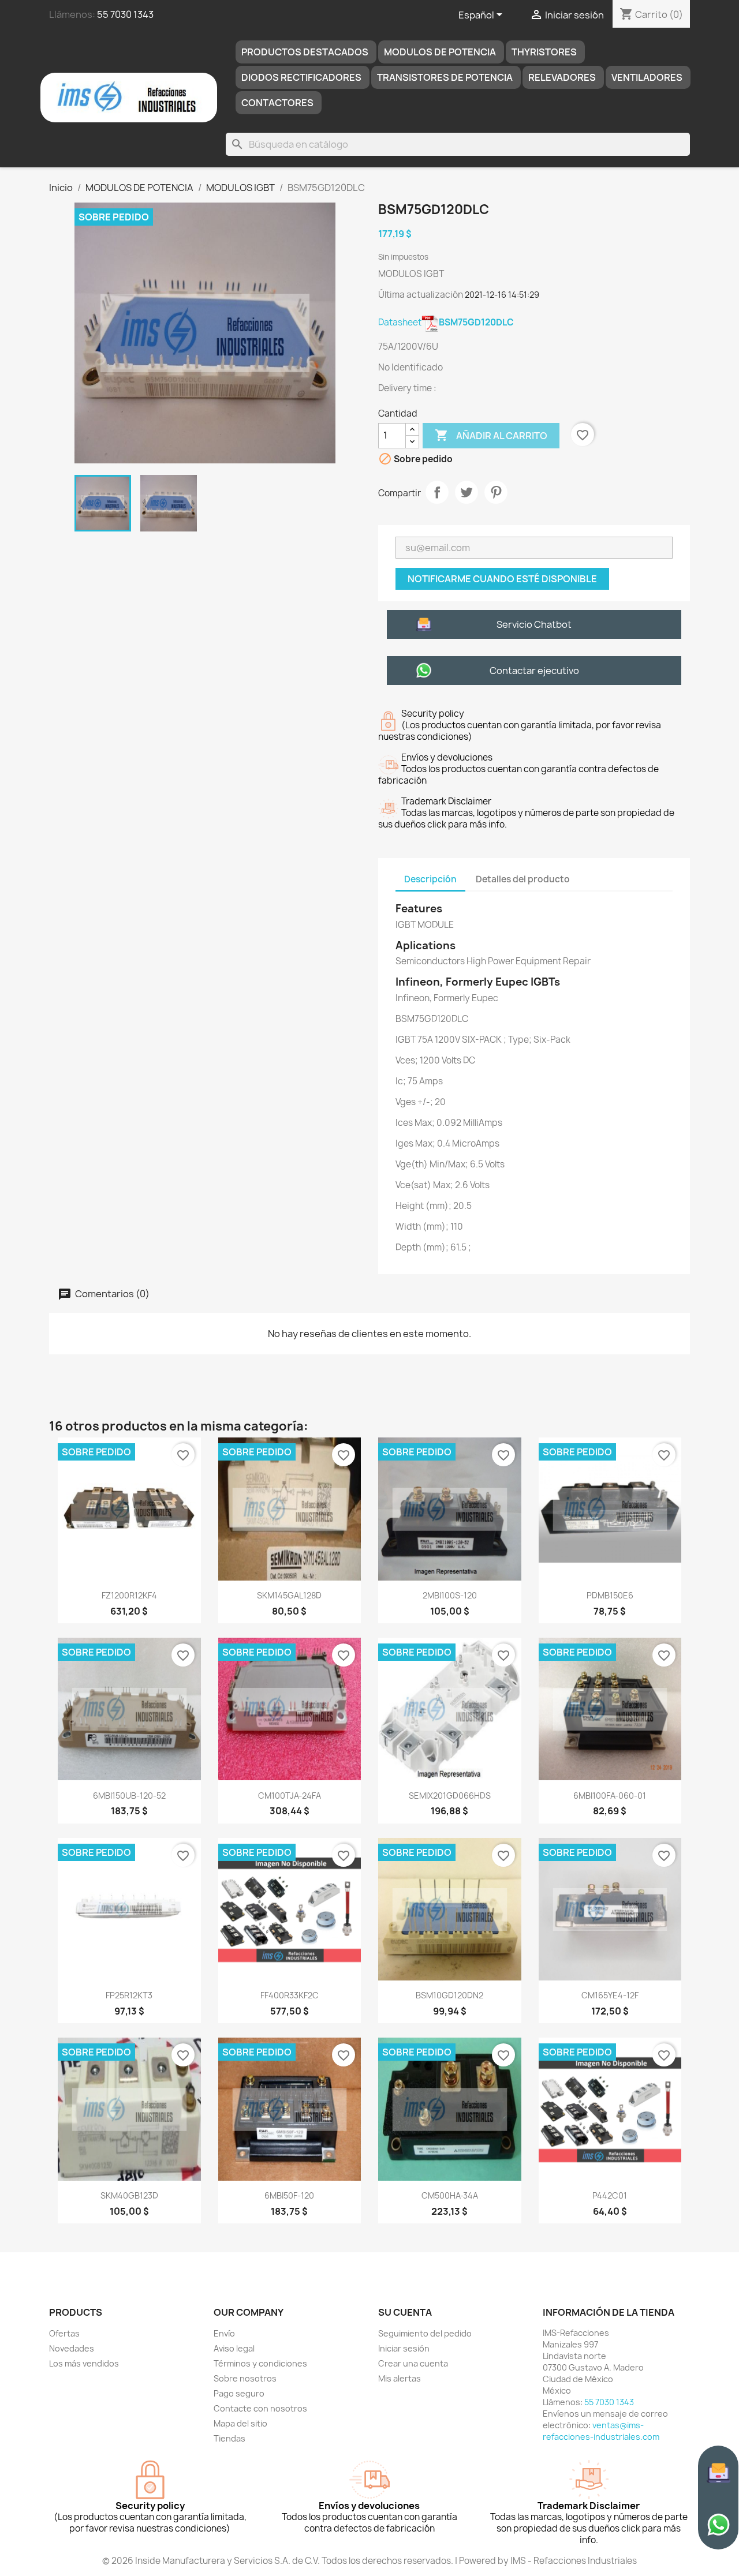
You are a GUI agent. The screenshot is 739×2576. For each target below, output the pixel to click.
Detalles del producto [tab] (523, 879)
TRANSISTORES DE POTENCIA (445, 77)
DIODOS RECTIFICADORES (301, 77)
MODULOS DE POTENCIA (440, 52)
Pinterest (496, 492)
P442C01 (610, 2195)
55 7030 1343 (125, 14)
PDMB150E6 (610, 1595)
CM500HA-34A (450, 2195)
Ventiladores (647, 77)
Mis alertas (400, 2378)
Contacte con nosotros (260, 2408)
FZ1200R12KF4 (129, 1595)
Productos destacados (305, 52)
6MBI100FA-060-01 (610, 1796)
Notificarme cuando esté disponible (502, 579)
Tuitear (466, 492)
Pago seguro (239, 2393)
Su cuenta (405, 2312)
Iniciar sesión (404, 2348)
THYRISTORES (544, 52)
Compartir (437, 492)
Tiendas (229, 2438)
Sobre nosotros (245, 2378)
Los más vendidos (84, 2363)
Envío (224, 2333)
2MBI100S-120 (450, 1595)
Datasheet (446, 322)
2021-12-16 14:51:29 (502, 295)
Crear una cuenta (413, 2363)
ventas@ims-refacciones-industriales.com (601, 2431)
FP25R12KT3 (129, 1995)
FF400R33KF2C (290, 1995)
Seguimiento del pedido (425, 2333)
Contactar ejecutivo (534, 671)
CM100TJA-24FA (290, 1796)
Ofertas (64, 2333)
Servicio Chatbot (534, 624)
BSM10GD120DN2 (449, 1995)
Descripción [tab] (430, 879)
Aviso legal (234, 2348)
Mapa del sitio (240, 2423)
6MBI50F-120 (289, 2195)
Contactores (277, 103)
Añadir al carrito (491, 435)
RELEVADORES (562, 77)
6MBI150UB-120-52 (129, 1796)
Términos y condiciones (260, 2363)
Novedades (72, 2348)
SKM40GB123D (129, 2195)
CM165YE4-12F (610, 1995)
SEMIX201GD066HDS (450, 1796)
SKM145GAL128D (289, 1595)
